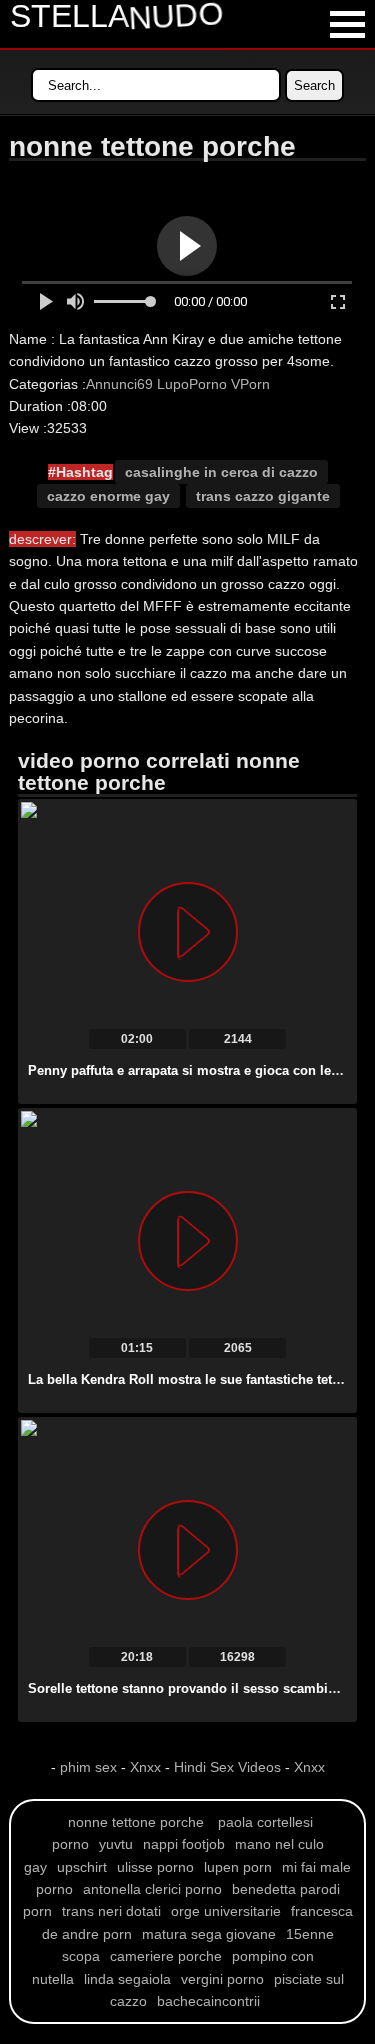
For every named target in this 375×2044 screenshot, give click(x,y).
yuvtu (116, 1844)
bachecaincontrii (208, 2001)
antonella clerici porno (152, 1889)
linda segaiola (127, 1979)
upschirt (82, 1867)
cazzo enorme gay (108, 496)
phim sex (90, 1767)
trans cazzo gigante (263, 496)
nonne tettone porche (136, 1822)
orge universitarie (226, 1911)
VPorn (250, 384)
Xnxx (145, 1767)
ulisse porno (155, 1867)
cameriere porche (166, 1956)
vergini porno (222, 1979)
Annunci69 (119, 384)
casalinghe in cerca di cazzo (221, 472)
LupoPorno (192, 384)
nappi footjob (184, 1844)
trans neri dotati (111, 1911)
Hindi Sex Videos (227, 1767)
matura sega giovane (209, 1934)
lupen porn (238, 1867)
